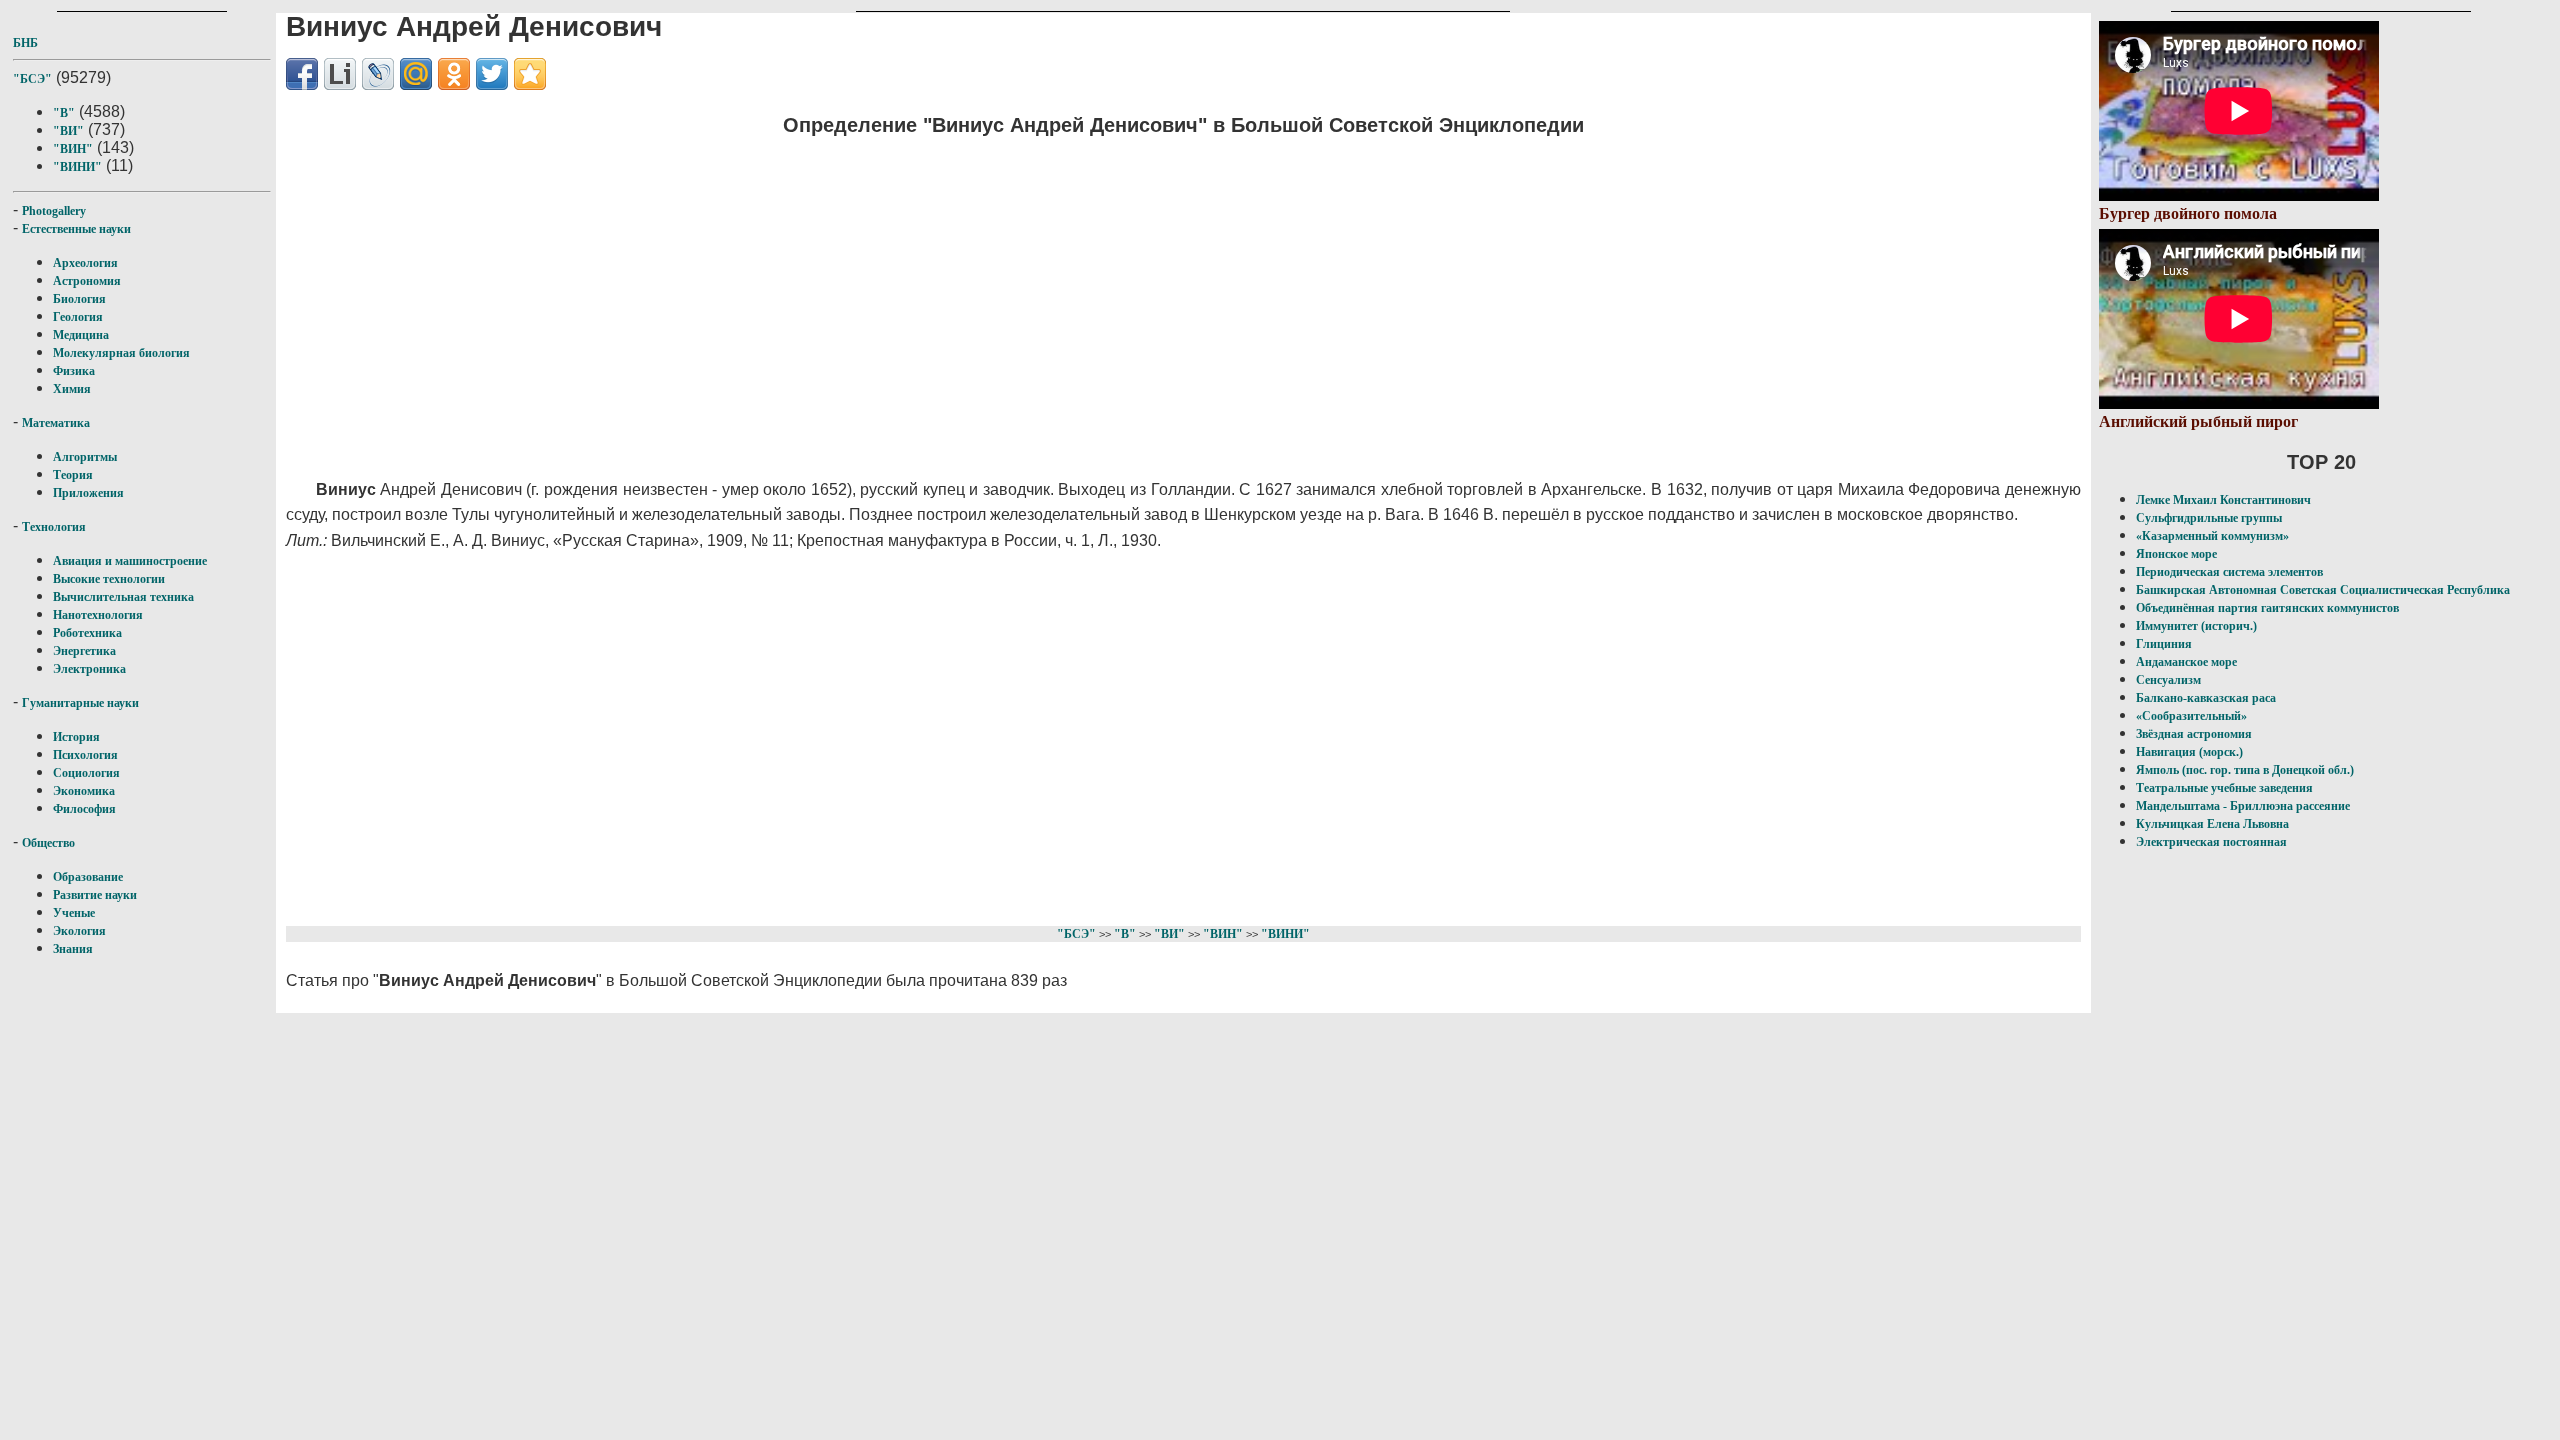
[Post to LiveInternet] (340, 74)
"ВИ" (68, 131)
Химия (72, 389)
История (76, 737)
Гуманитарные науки (80, 703)
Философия (84, 809)
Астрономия (87, 281)
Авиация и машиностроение (130, 561)
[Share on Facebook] (302, 74)
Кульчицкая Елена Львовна (2212, 824)
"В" (64, 113)
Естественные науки (76, 229)
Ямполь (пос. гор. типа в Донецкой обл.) (2245, 770)
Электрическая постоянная (2211, 842)
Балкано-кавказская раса (2206, 698)
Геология (78, 317)
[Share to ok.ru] (454, 74)
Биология (79, 299)
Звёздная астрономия (2194, 734)
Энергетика (84, 651)
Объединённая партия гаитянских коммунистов (2267, 608)
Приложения (88, 493)
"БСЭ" (32, 79)
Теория (73, 475)
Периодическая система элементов (2229, 572)
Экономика (84, 791)
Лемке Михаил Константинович (2223, 500)
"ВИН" (73, 149)
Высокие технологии (109, 579)
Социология (86, 773)
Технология (54, 527)
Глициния (2164, 644)
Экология (79, 931)
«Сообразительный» (2191, 716)
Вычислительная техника (123, 597)
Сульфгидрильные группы (2209, 518)
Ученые (74, 913)
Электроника (89, 669)
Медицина (81, 335)
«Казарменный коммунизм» (2212, 536)
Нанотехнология (98, 615)
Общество (48, 843)
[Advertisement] (886, 295)
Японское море (2176, 554)
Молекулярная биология (121, 353)
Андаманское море (2186, 662)
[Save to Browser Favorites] (530, 74)
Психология (85, 755)
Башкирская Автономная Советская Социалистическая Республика (2323, 590)
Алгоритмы (85, 457)
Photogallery (54, 211)
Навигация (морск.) (2189, 752)
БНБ (25, 43)
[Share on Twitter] (492, 74)
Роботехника (87, 633)
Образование (88, 877)
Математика (56, 423)
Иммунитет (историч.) (2196, 626)
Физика (74, 371)
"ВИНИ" (77, 167)
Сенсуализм (2168, 680)
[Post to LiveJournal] (378, 74)
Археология (85, 263)
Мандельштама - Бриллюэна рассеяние (2243, 806)
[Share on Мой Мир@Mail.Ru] (416, 74)
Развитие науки (95, 895)
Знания (73, 949)
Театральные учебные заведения (2224, 788)
